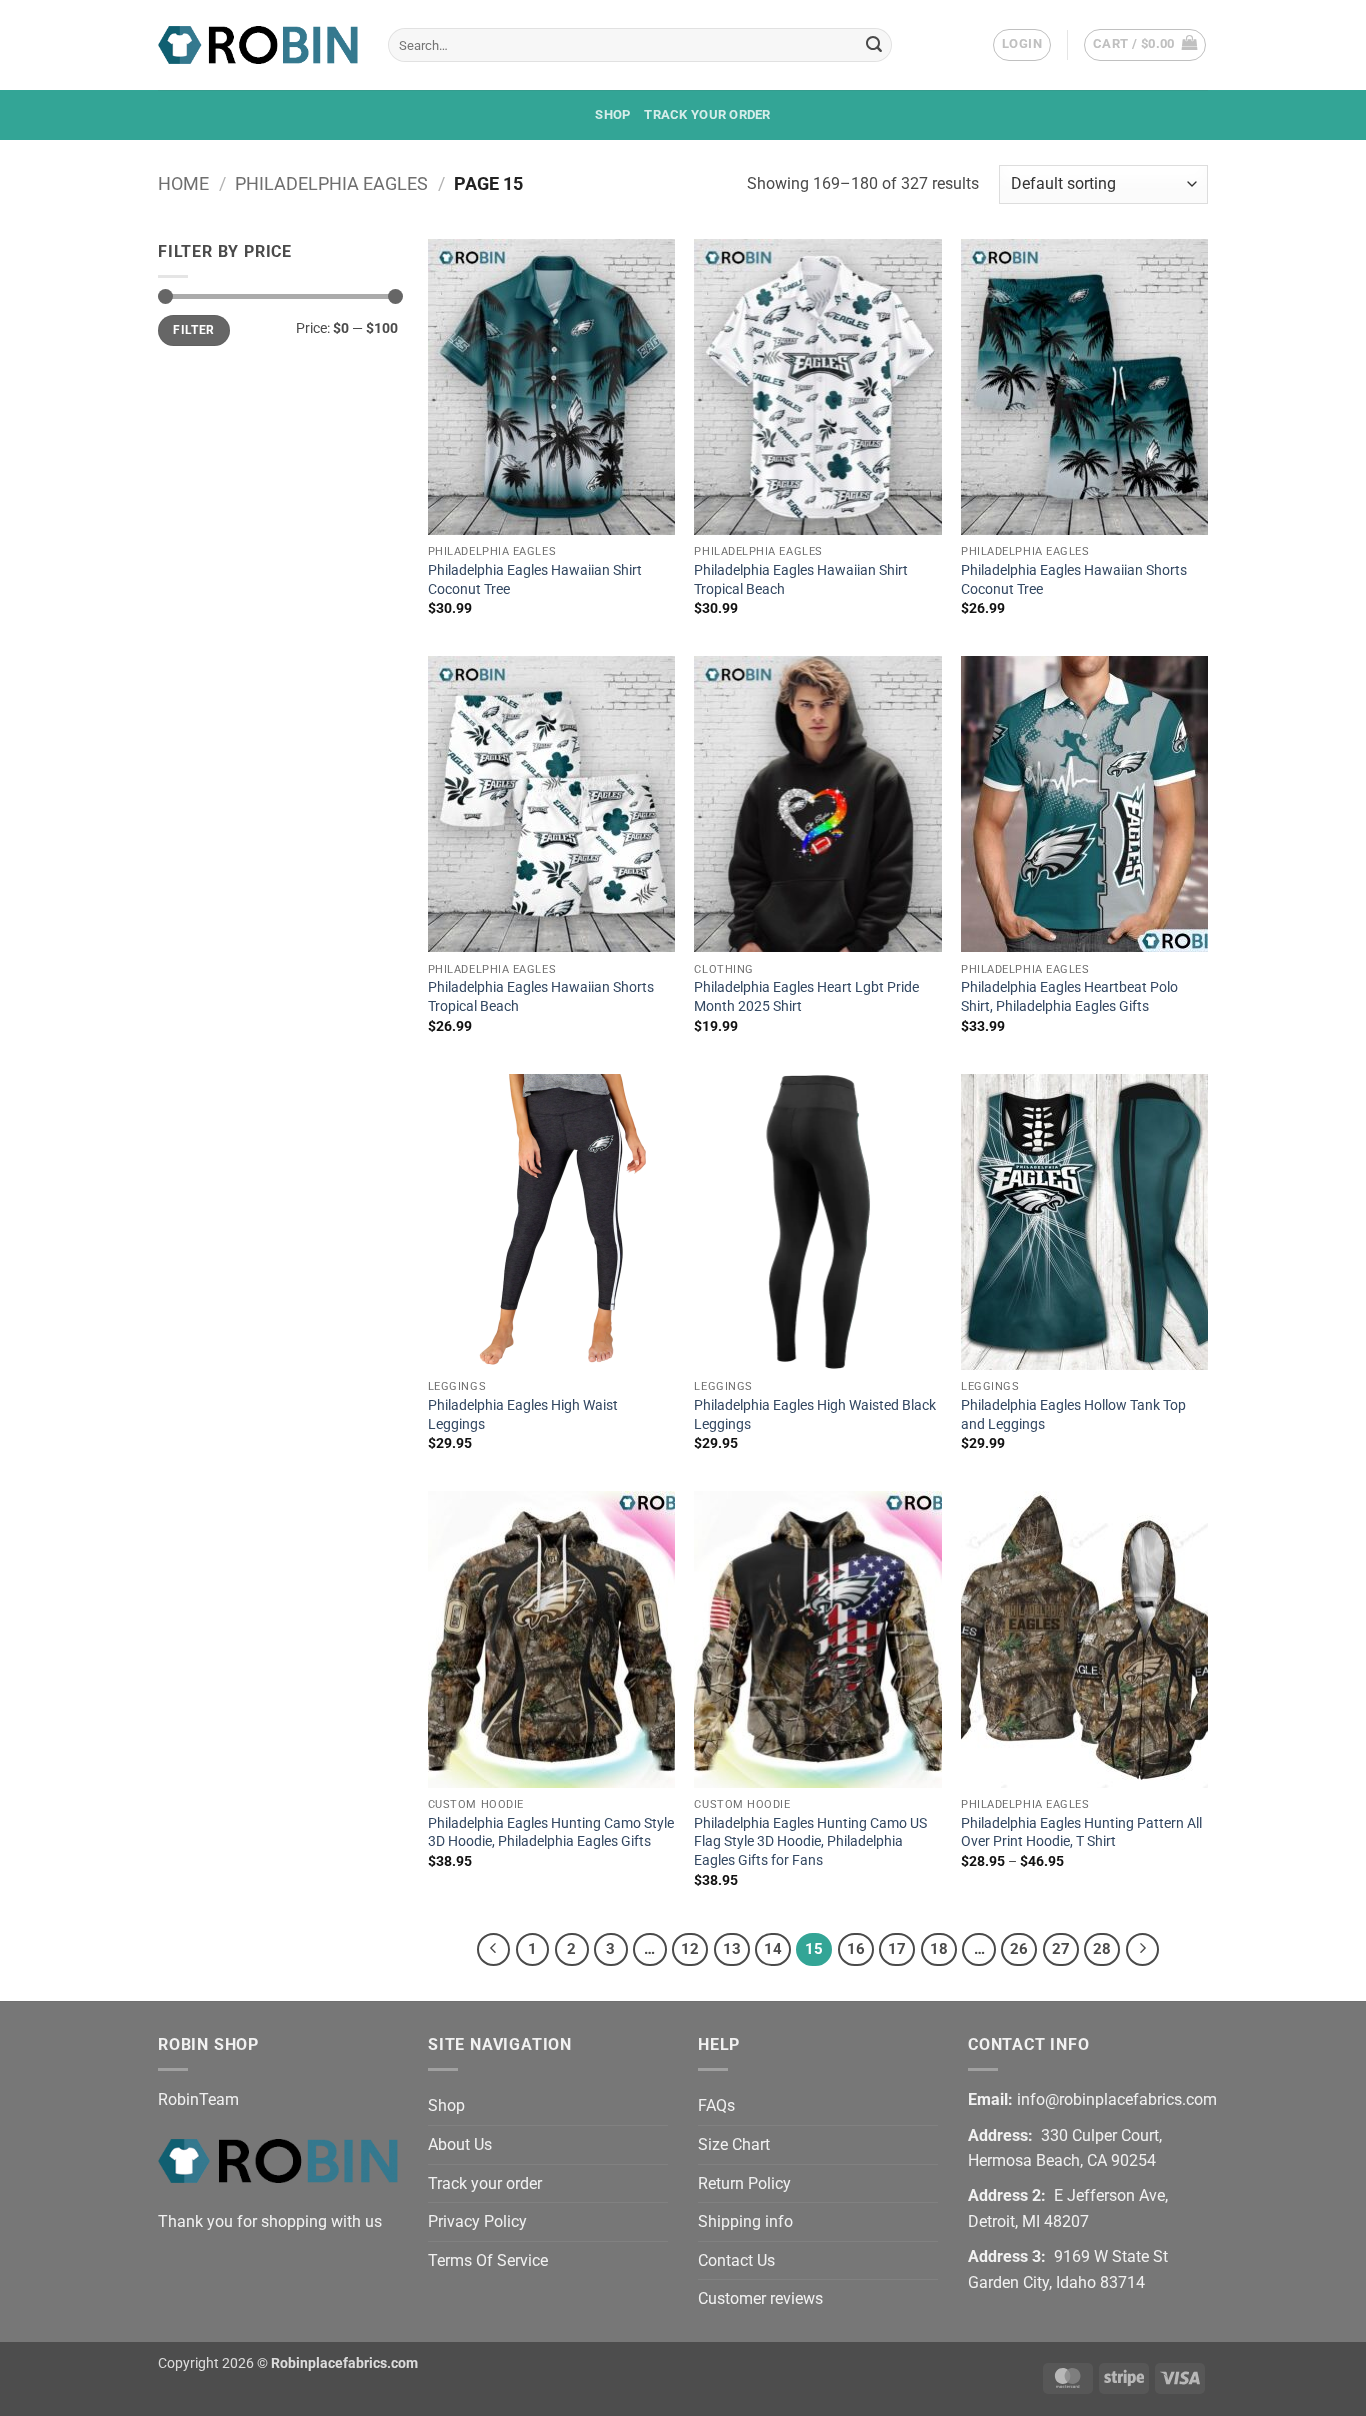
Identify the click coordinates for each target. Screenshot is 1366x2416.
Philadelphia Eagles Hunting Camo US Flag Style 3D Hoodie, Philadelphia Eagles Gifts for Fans (810, 1842)
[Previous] (494, 1950)
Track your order (707, 114)
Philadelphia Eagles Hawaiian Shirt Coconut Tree (535, 580)
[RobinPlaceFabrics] (258, 44)
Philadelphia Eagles (331, 183)
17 (897, 1949)
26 (1019, 1949)
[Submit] (874, 45)
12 (690, 1949)
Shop (612, 114)
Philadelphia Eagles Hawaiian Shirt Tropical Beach (801, 580)
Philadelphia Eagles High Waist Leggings (523, 1415)
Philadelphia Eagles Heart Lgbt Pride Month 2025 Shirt (806, 997)
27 (1061, 1949)
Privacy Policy (477, 2221)
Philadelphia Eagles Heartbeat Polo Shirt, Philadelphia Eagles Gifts (1069, 997)
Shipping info (745, 2221)
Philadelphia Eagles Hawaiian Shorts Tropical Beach (541, 997)
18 (939, 1949)
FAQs (716, 2105)
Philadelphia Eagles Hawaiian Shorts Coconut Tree (1074, 580)
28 (1102, 1949)
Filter (193, 330)
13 (732, 1949)
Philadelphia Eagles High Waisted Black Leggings (815, 1415)
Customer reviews (760, 2298)
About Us (460, 2144)
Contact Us (736, 2260)
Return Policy (744, 2183)
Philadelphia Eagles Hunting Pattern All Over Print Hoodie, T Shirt (1081, 1833)
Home (183, 183)
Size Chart (734, 2144)
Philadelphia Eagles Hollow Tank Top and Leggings (1073, 1415)
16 (856, 1949)
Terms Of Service (488, 2260)
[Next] (1143, 1950)
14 (773, 1949)
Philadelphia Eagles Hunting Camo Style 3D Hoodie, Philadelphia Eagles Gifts (551, 1833)
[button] (1022, 45)
